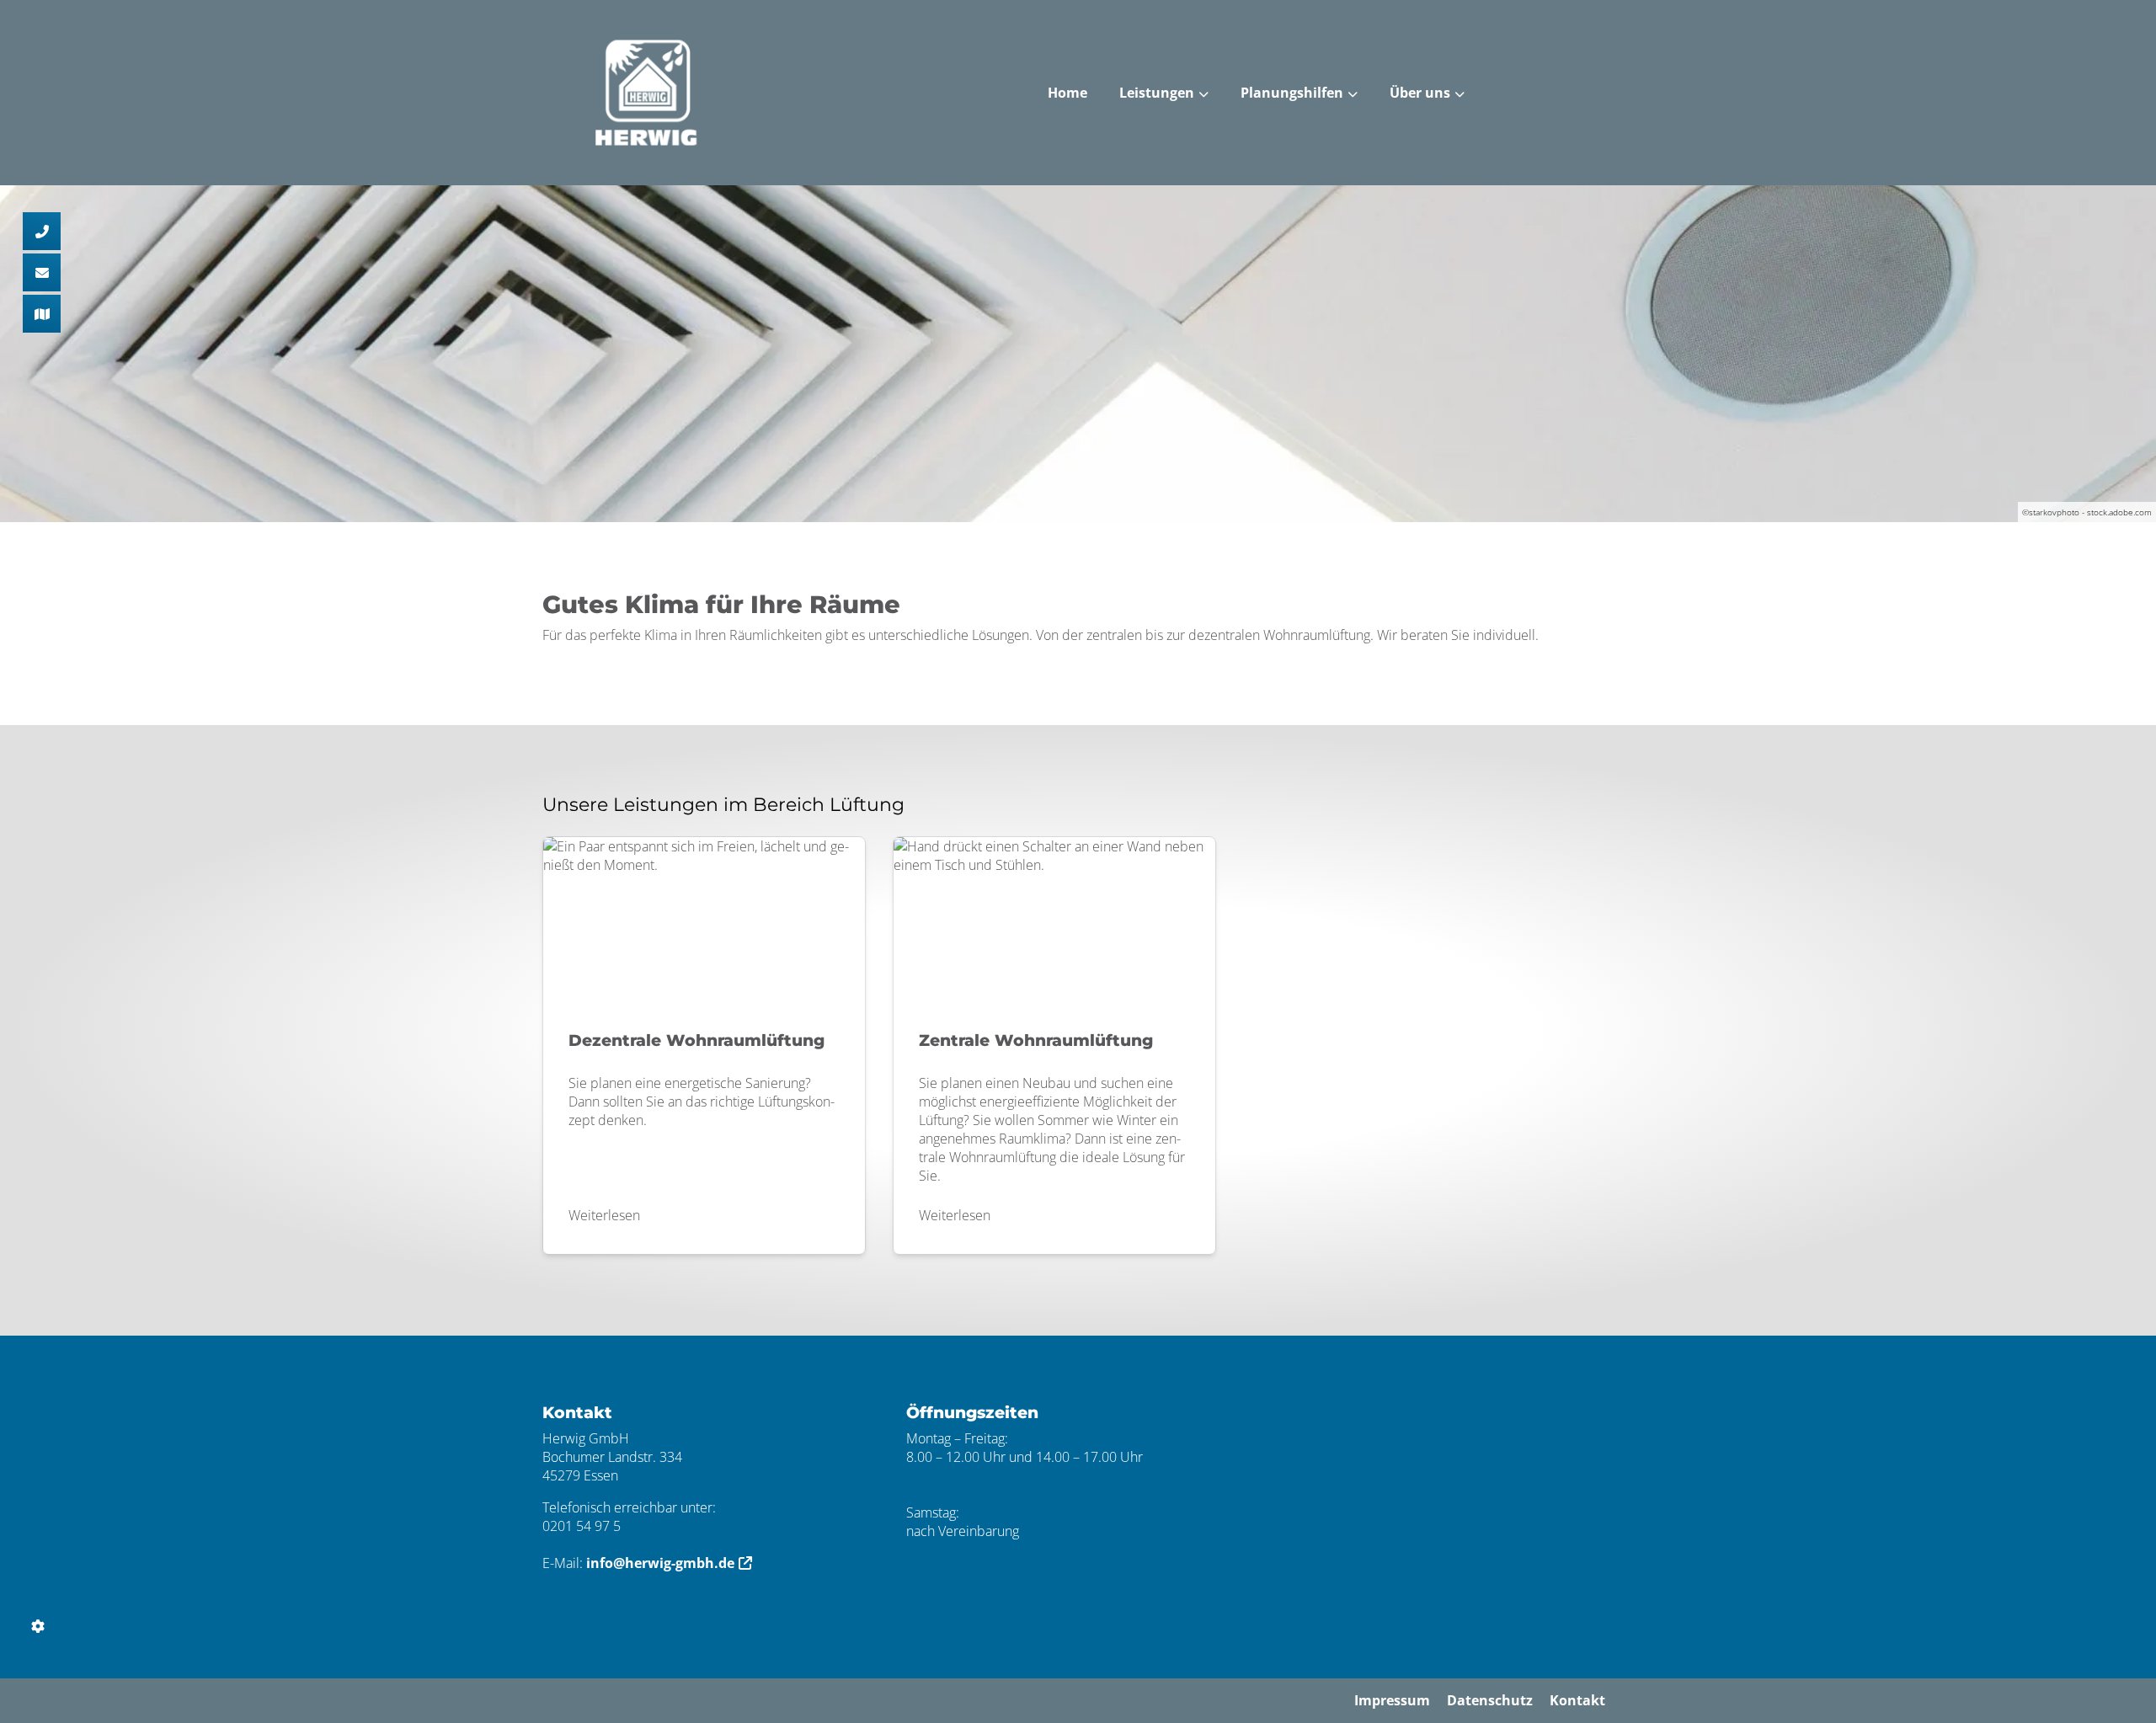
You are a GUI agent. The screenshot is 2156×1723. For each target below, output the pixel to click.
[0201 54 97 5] (42, 231)
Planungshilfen (1292, 93)
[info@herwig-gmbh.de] (42, 272)
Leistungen (1157, 93)
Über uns (1420, 93)
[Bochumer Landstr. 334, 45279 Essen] (42, 314)
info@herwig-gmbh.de (660, 1563)
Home (1067, 93)
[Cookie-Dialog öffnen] (38, 1626)
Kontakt (1577, 1700)
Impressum (1392, 1700)
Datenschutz (1490, 1700)
